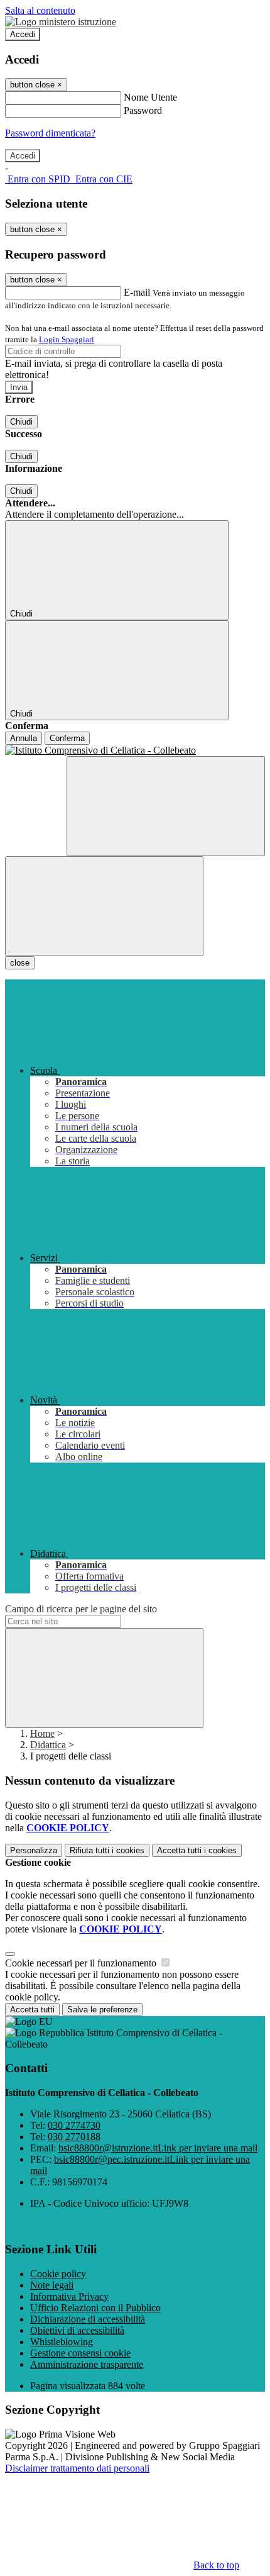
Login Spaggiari (67, 339)
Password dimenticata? (50, 133)
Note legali (52, 2285)
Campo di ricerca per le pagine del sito (81, 1609)
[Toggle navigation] (104, 906)
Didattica (48, 1745)
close (20, 963)
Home (42, 1733)
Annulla (24, 738)
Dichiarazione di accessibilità (88, 2319)
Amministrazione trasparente (87, 2364)
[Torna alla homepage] (135, 750)
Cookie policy (58, 2274)
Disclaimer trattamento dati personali (77, 2468)
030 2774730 (74, 2125)
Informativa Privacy (69, 2296)
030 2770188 (74, 2137)
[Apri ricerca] (166, 806)
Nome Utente (150, 97)
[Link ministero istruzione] (61, 22)
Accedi (23, 34)
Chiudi (21, 422)
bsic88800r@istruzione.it (158, 2148)
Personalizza (34, 1850)
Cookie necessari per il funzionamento (82, 1963)
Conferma (67, 738)
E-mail (137, 292)
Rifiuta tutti (107, 1850)
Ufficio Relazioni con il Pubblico (95, 2308)
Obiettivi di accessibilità (77, 2330)
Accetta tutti (197, 1850)
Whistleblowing (62, 2342)
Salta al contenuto (40, 10)
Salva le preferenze (102, 2010)
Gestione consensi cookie (80, 2353)
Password (143, 110)
